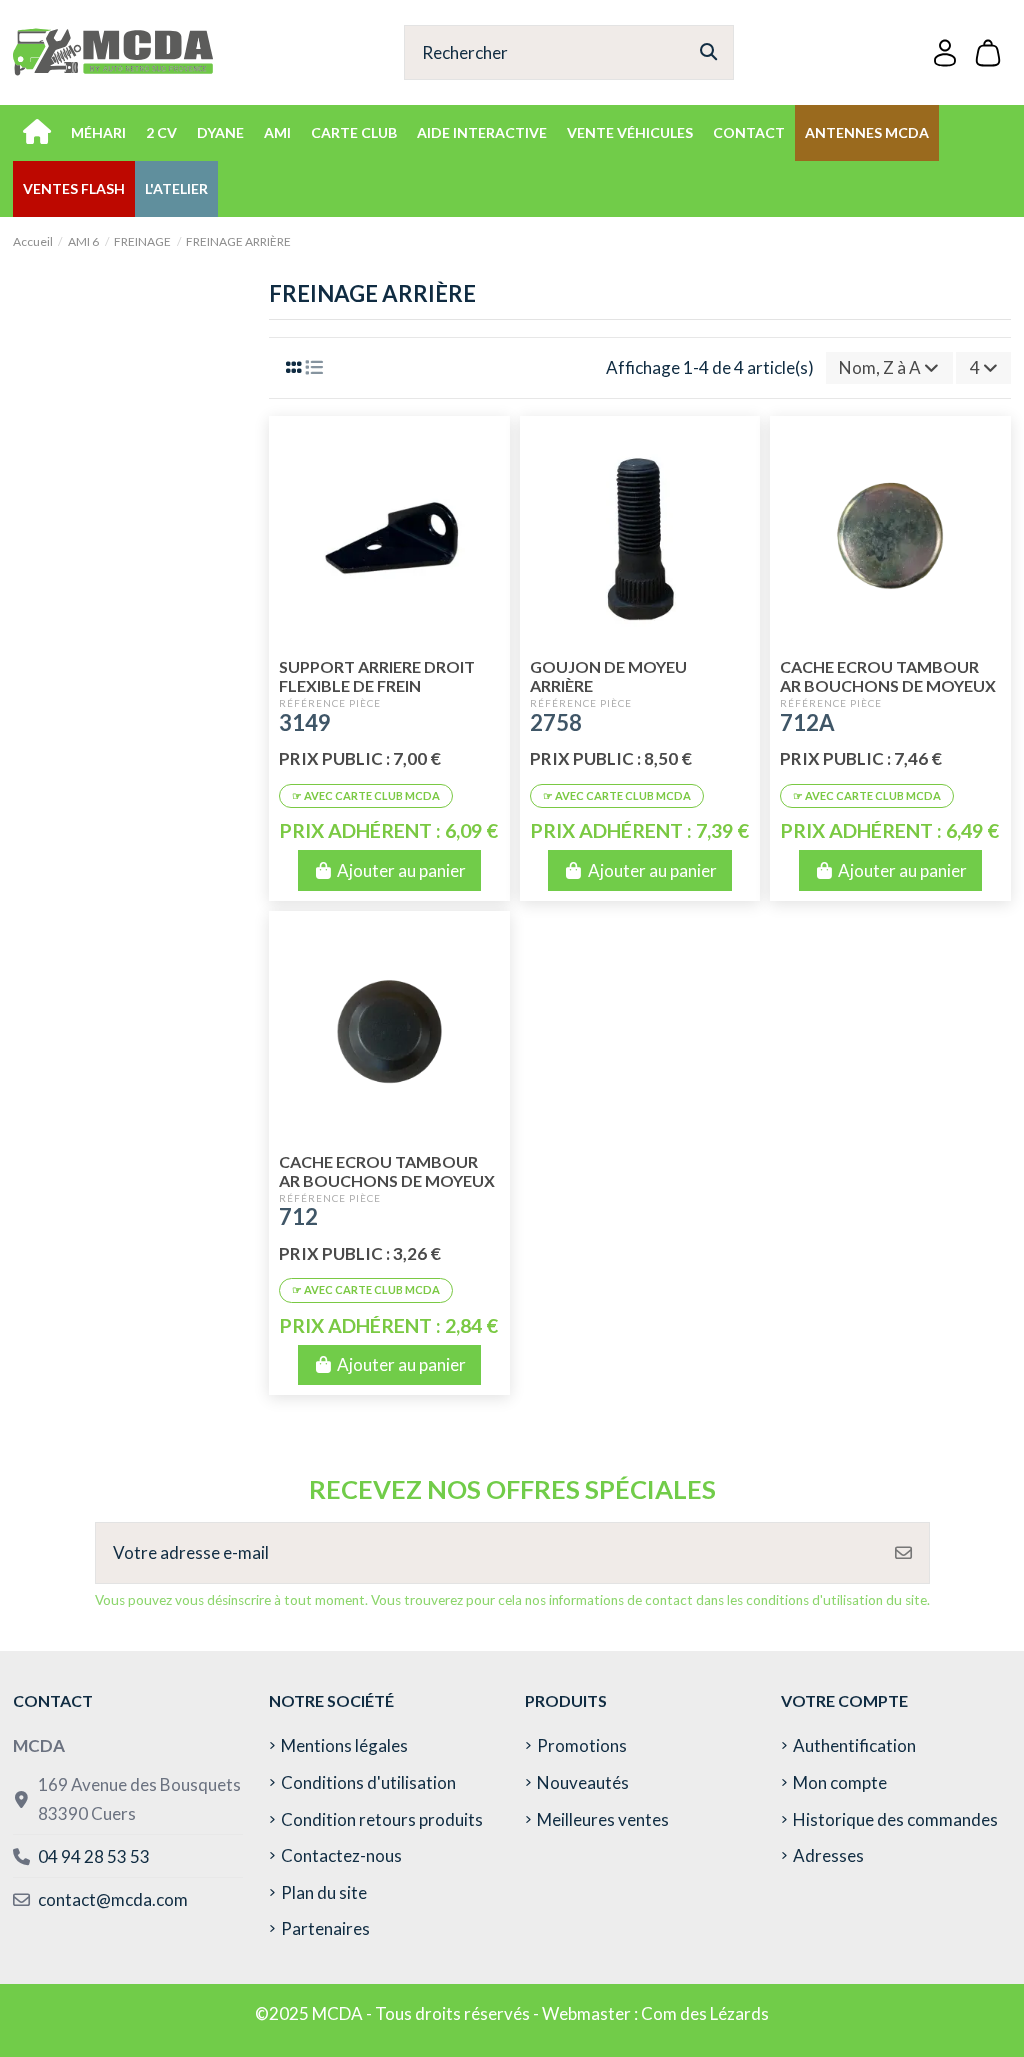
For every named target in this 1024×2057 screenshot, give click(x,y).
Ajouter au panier (401, 870)
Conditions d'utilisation (368, 1782)
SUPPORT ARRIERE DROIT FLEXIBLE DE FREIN (377, 676)
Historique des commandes (895, 1819)
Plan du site (324, 1892)
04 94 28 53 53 (94, 1856)
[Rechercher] (708, 52)
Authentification (854, 1745)
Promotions (582, 1745)
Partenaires (325, 1928)
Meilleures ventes (603, 1819)
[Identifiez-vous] (945, 52)
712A (807, 722)
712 (298, 1216)
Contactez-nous (341, 1855)
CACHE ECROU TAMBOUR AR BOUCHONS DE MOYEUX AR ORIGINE (888, 685)
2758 (556, 722)
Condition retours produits (382, 1819)
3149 (305, 722)
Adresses (828, 1855)
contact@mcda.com (113, 1899)
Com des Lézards (705, 2013)
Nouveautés (583, 1782)
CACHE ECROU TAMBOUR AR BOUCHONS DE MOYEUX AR (387, 1180)
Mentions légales (344, 1745)
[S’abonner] (903, 1553)
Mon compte (840, 1782)
